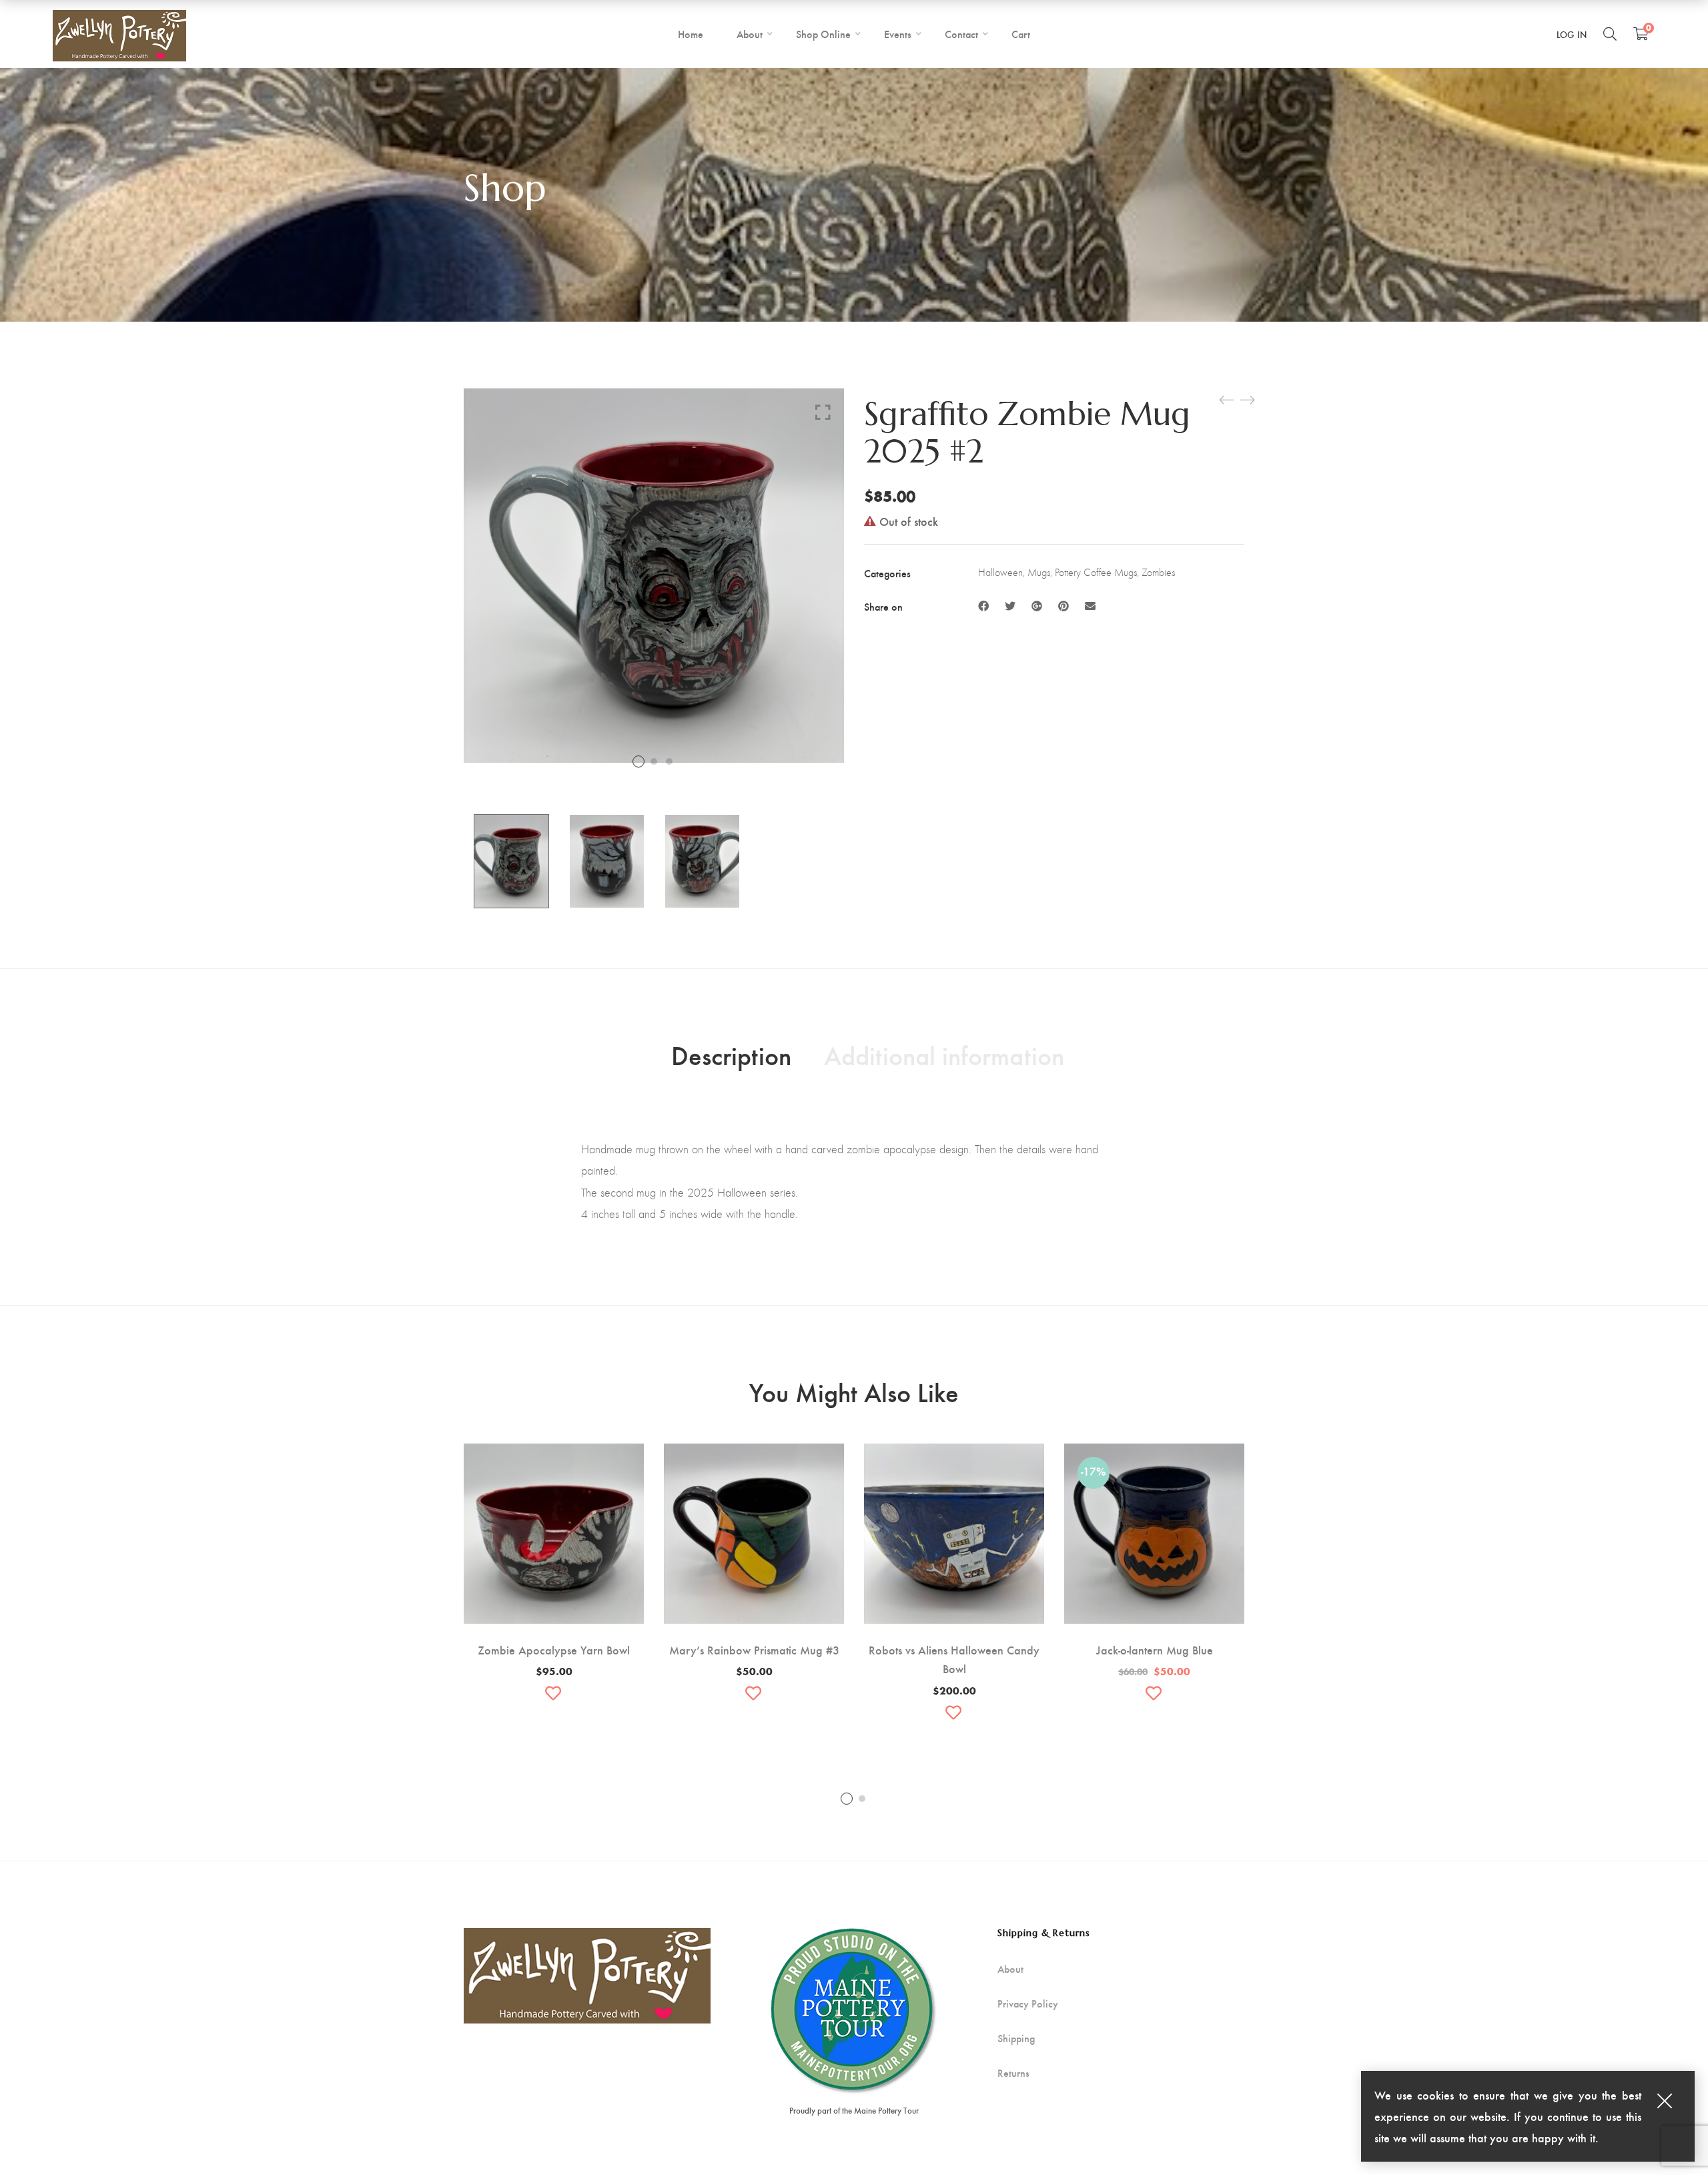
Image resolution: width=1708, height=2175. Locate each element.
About (1010, 1969)
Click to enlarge (823, 412)
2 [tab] (862, 1799)
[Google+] (1037, 606)
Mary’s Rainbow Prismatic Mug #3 (754, 1649)
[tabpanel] (554, 1577)
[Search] (1610, 33)
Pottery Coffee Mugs (1096, 572)
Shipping (1016, 2038)
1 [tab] (847, 1799)
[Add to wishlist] (554, 1693)
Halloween (1000, 572)
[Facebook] (983, 606)
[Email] (1090, 606)
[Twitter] (1010, 606)
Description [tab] (731, 1054)
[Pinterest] (1063, 606)
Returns (1013, 2073)
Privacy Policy (1028, 2003)
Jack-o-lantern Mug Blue (1155, 1649)
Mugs (1039, 572)
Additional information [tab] (944, 1054)
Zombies (1158, 572)
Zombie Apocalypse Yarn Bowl (554, 1649)
